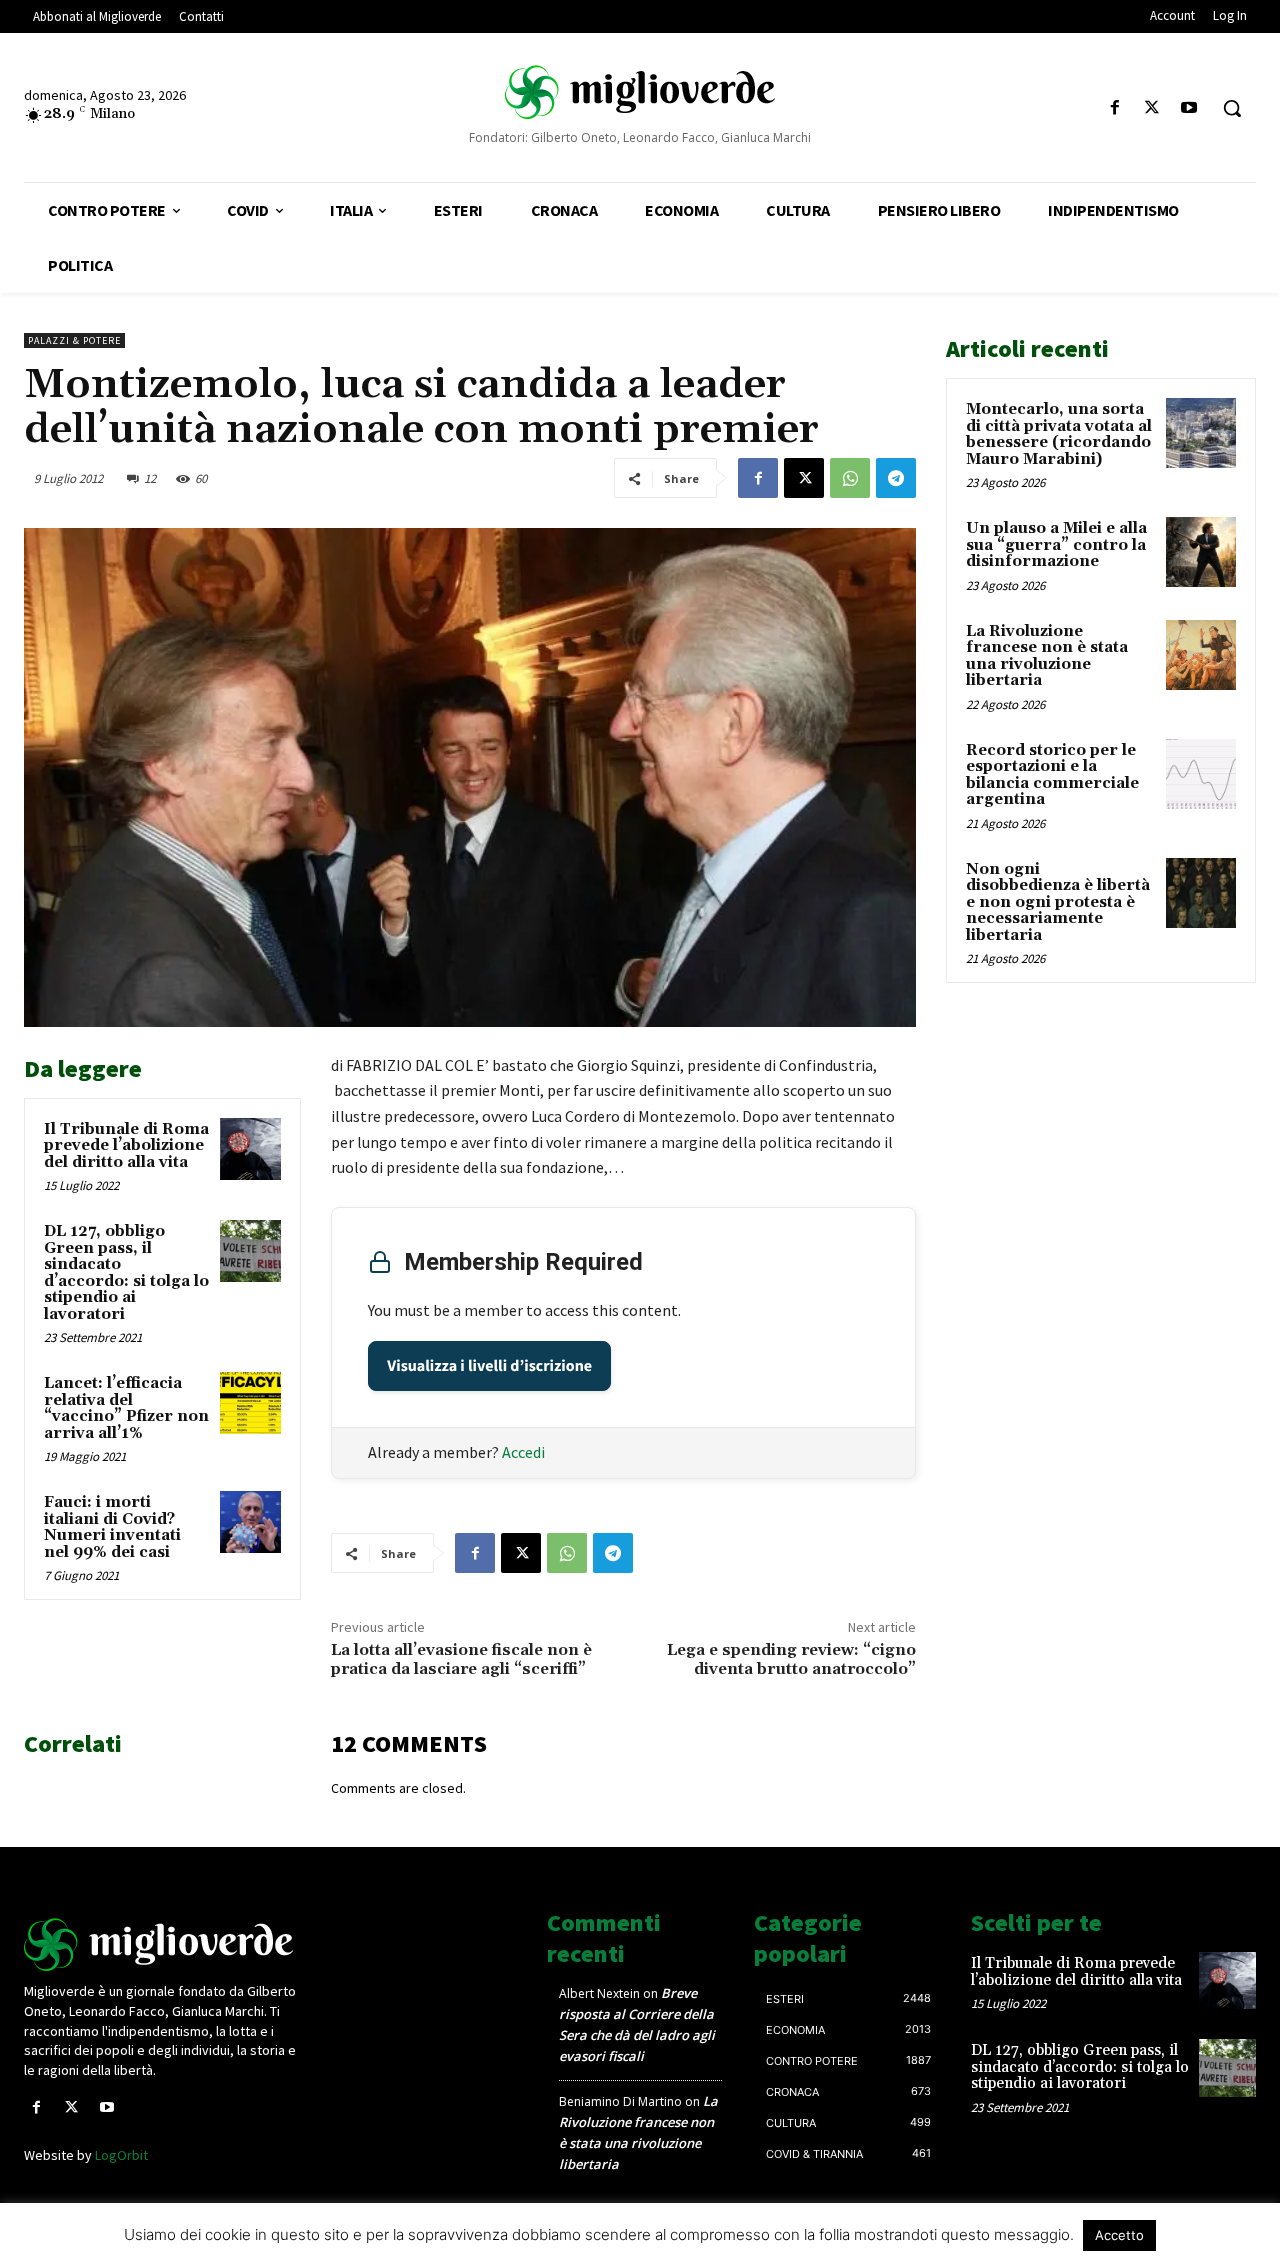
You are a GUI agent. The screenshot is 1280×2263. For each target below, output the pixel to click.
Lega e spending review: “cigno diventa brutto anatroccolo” (791, 1659)
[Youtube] (1189, 108)
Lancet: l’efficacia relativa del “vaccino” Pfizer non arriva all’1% (126, 1408)
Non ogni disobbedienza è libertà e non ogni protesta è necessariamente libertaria (1058, 902)
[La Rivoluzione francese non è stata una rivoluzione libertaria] (1201, 655)
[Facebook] (1114, 108)
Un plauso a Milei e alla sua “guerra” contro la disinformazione (1056, 545)
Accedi (523, 1452)
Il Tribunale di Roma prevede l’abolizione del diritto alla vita (126, 1146)
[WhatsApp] (850, 478)
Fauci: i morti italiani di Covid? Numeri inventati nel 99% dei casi (112, 1527)
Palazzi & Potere (74, 340)
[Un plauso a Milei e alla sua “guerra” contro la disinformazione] (1201, 552)
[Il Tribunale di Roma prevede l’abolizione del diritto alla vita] (251, 1149)
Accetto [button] (1119, 2235)
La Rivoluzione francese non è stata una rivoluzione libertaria (1047, 656)
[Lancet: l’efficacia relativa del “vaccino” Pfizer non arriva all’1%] (251, 1403)
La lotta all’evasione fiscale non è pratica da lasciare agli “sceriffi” (461, 1659)
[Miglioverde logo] (167, 1944)
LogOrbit (121, 2155)
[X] (1152, 108)
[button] (1232, 108)
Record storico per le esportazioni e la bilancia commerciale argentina (1052, 775)
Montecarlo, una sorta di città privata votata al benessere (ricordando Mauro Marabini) (1059, 434)
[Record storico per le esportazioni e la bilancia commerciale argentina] (1201, 774)
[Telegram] (896, 478)
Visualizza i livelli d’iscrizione (489, 1366)
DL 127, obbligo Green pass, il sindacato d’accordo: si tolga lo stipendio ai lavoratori (126, 1273)
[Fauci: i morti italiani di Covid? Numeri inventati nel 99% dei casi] (251, 1522)
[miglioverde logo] (639, 91)
